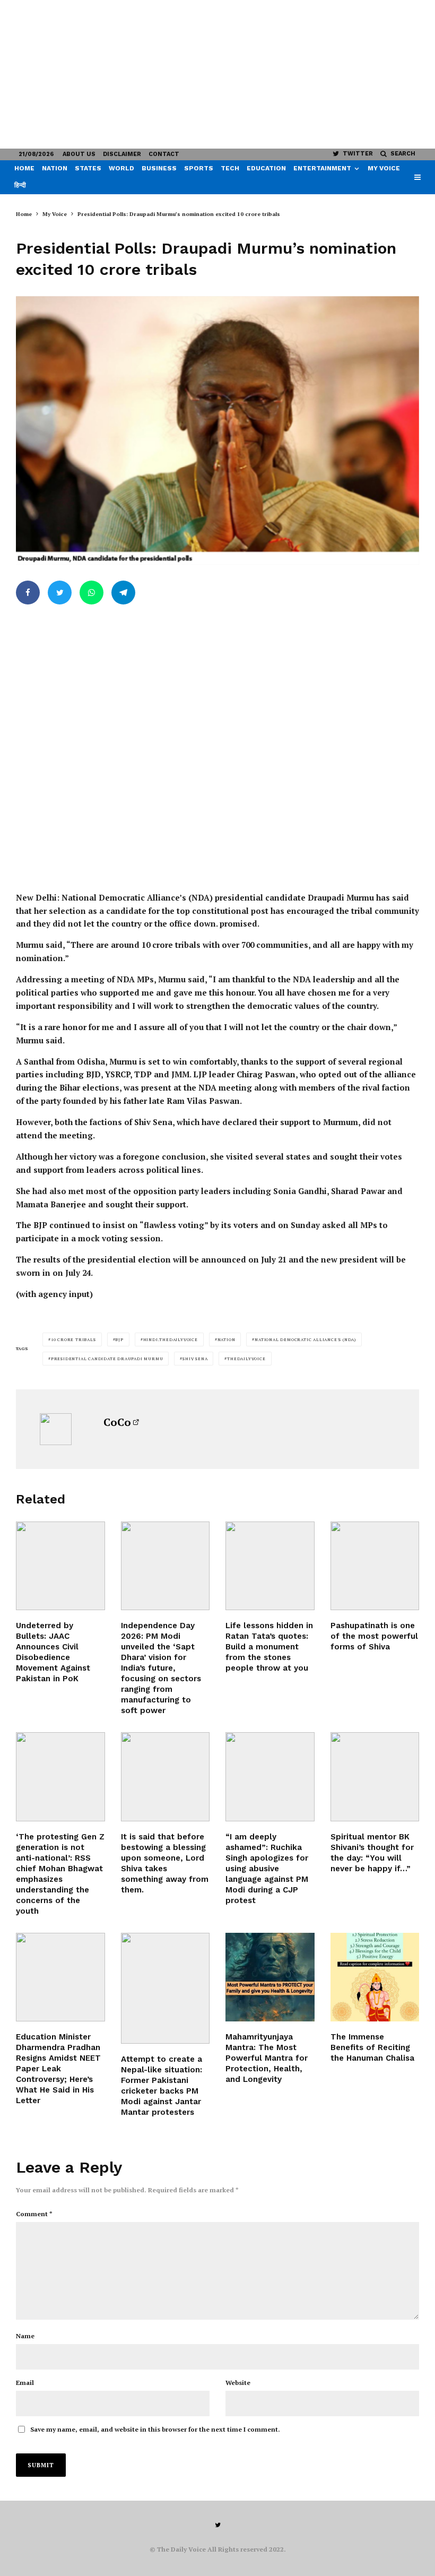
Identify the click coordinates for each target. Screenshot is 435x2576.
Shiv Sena (195, 1359)
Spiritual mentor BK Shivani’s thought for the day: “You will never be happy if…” (372, 1853)
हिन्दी (20, 185)
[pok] (60, 1566)
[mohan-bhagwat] (60, 1777)
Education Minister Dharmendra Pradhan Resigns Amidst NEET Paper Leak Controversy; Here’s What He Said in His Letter (58, 2069)
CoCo (117, 1422)
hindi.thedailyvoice (171, 1339)
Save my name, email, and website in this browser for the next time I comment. (155, 2429)
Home (24, 168)
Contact (164, 154)
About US (79, 154)
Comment (34, 2214)
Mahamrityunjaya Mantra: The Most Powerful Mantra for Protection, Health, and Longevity (267, 2058)
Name (25, 2336)
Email (25, 2383)
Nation (55, 168)
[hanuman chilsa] (375, 1977)
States (88, 168)
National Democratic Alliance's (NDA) (305, 1339)
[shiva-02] (166, 1777)
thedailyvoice (246, 1359)
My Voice (384, 168)
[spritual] (375, 1777)
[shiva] (375, 1566)
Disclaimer (122, 154)
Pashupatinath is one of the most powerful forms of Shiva (374, 1636)
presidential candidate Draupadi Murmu (107, 1359)
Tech (230, 168)
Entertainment (322, 168)
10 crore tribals (73, 1339)
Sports (199, 168)
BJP (119, 1339)
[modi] (270, 1777)
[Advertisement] (217, 74)
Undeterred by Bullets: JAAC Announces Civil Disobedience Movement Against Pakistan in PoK (53, 1652)
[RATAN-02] (270, 1566)
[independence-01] (166, 1566)
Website (238, 2383)
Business (159, 168)
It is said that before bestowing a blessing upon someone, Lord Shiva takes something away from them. (165, 1863)
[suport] (166, 1988)
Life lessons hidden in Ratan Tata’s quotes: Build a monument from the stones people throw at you (269, 1647)
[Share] (28, 593)
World (121, 168)
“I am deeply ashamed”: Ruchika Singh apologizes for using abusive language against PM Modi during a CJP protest (267, 1869)
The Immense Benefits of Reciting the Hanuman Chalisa (372, 2047)
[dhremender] (60, 1977)
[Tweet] (60, 593)
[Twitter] (218, 2525)
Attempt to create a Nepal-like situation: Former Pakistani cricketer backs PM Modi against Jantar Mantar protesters (162, 2086)
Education (266, 168)
